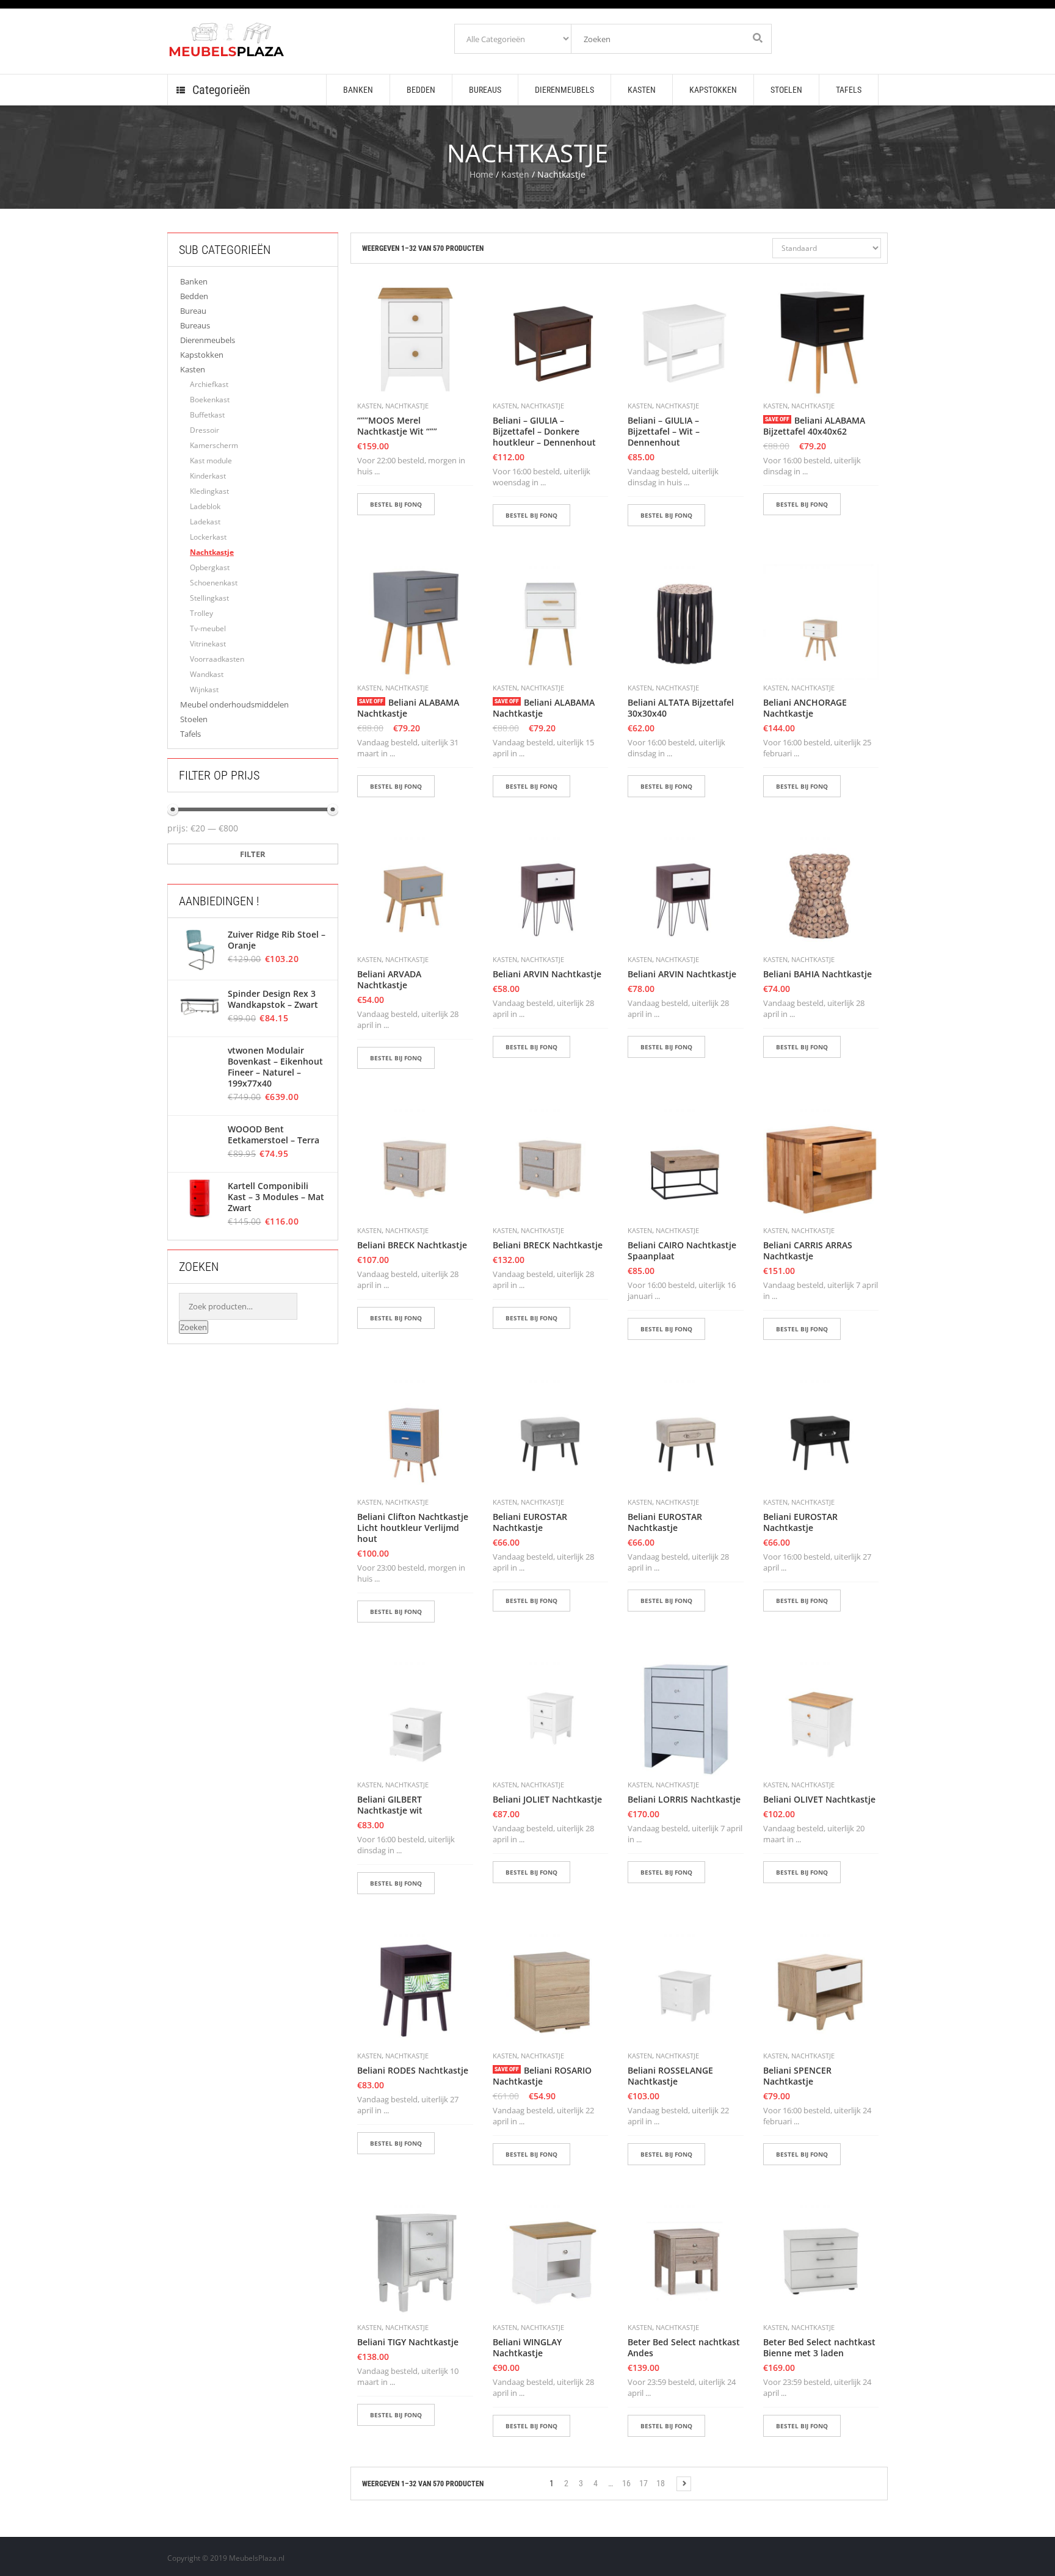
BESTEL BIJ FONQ (396, 504)
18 (661, 2483)
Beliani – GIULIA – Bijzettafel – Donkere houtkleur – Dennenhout (544, 432)
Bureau (193, 311)
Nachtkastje (212, 552)
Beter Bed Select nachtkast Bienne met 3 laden (819, 2348)
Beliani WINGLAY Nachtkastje (527, 2348)
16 (626, 2483)
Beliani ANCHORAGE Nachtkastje (805, 708)
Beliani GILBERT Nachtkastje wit (390, 1805)
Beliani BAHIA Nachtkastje (818, 974)
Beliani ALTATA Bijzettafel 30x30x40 (681, 708)
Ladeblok (205, 506)
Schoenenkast (214, 583)
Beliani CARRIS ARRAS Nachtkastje (808, 1251)
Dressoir (205, 430)
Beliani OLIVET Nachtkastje (819, 1800)
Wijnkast (204, 689)
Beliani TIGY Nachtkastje (408, 2342)
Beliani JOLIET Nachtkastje (547, 1800)
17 (644, 2483)
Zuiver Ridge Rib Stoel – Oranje (277, 940)
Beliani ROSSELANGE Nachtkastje (670, 2076)
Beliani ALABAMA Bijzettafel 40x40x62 (814, 426)
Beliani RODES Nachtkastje (413, 2071)
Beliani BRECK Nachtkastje (412, 1245)
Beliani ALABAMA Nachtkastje (408, 708)
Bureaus (195, 325)
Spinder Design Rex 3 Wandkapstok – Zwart (273, 999)
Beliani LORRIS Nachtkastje (684, 1800)
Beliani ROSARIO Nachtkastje (542, 2076)
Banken (194, 281)
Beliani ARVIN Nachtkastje (547, 974)
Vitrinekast (208, 644)
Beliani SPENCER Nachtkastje (797, 2076)
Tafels (190, 734)
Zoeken (194, 1327)
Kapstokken (202, 355)
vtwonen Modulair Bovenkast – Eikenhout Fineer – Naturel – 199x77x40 (275, 1067)
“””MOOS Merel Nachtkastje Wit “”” (397, 426)
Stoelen (194, 719)
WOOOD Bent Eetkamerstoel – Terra (274, 1135)
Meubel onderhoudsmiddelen (234, 704)
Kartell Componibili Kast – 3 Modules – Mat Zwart (276, 1197)
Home (481, 174)
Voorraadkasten (217, 659)
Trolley (201, 613)
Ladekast (205, 522)
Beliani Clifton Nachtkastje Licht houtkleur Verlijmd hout (413, 1528)
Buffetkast (207, 415)
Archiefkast (209, 384)
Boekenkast (210, 400)
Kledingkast (209, 491)
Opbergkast (210, 567)
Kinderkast (208, 476)
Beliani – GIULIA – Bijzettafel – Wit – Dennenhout (664, 432)
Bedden (194, 296)
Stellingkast (209, 598)
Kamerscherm (214, 445)
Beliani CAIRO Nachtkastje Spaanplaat (682, 1251)
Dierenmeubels (208, 340)
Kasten (515, 174)
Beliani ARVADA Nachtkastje (389, 980)
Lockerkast (208, 537)
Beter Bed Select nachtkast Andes (684, 2348)
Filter (253, 854)
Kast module (211, 461)
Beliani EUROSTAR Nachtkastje (530, 1522)
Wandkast (207, 674)
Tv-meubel (208, 628)
